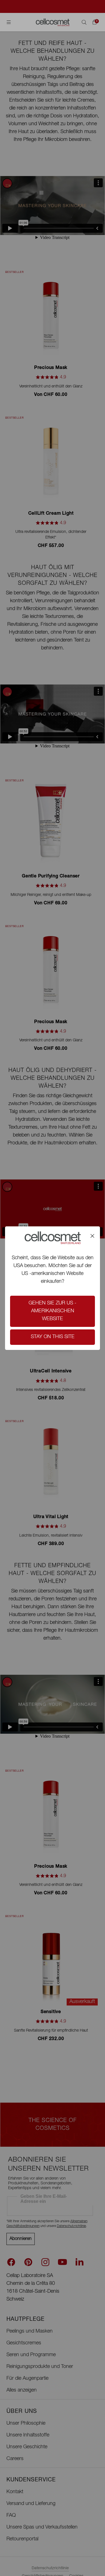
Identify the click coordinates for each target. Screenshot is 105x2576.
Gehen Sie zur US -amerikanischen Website (53, 1311)
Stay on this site (53, 1337)
